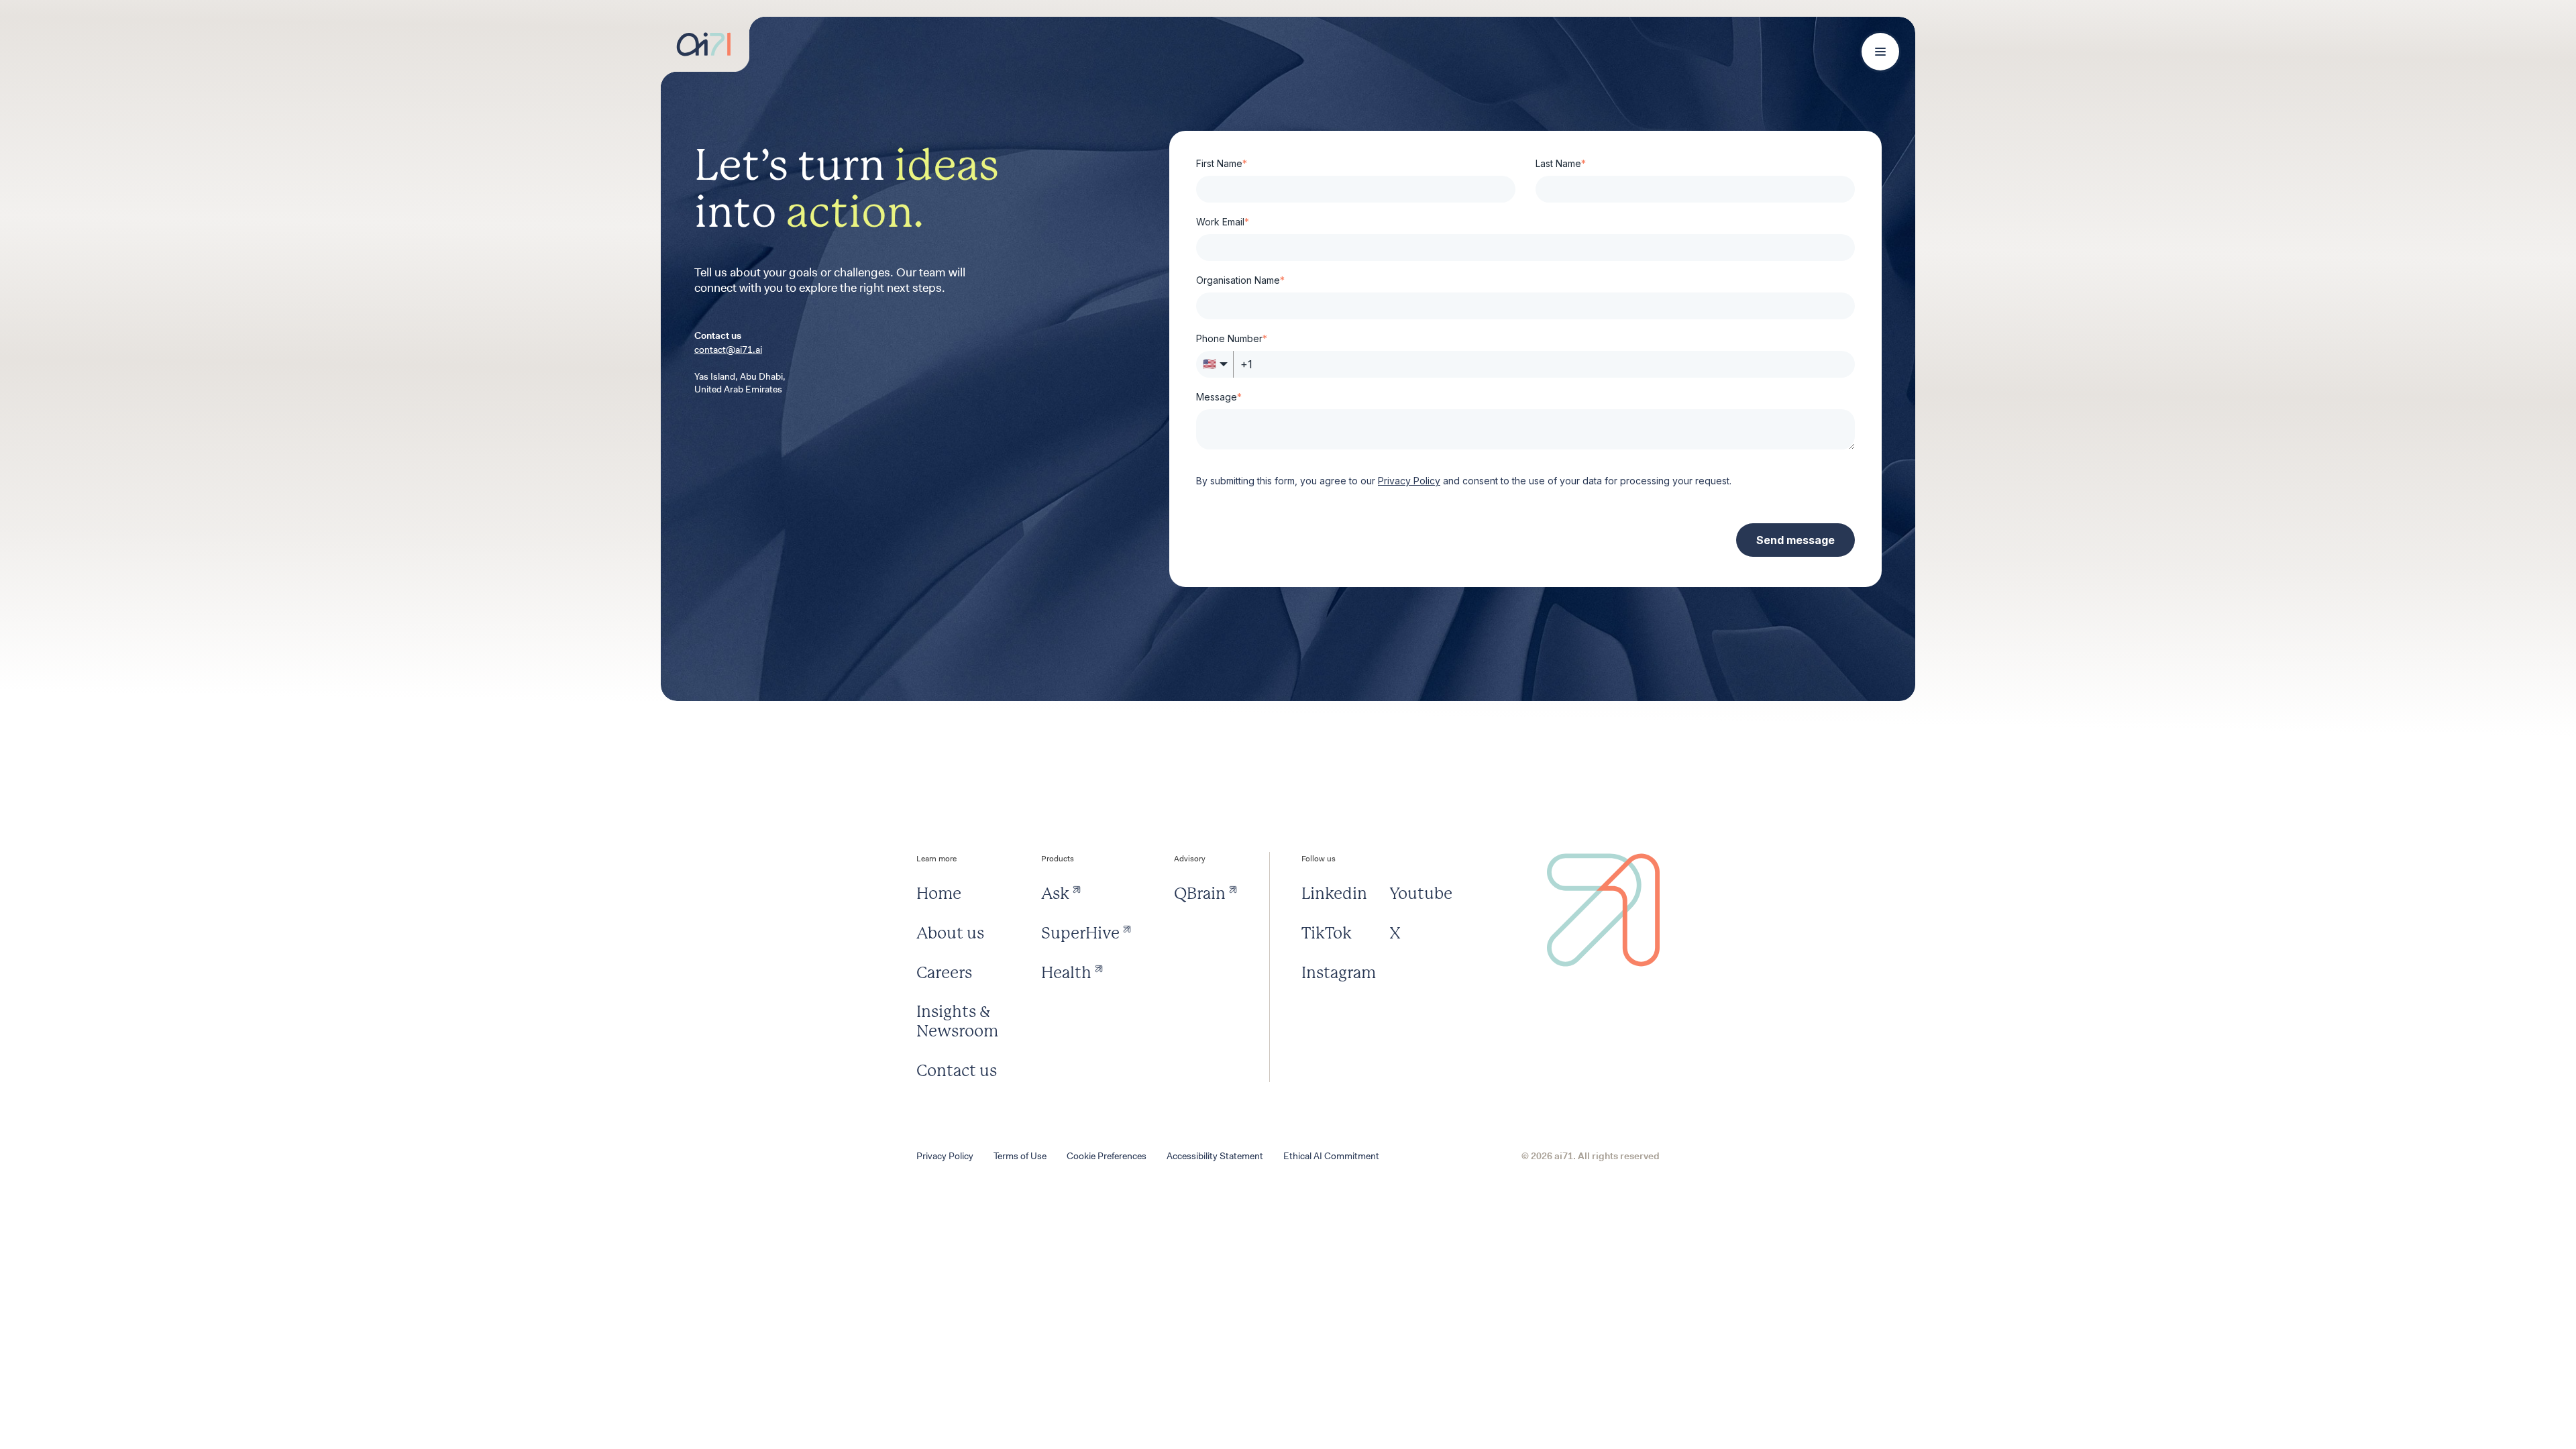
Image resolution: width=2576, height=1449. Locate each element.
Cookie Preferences (1107, 1156)
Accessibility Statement (1215, 1156)
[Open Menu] (1880, 52)
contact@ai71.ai (728, 350)
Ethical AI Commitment (1331, 1156)
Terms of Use (1020, 1156)
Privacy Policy (945, 1156)
